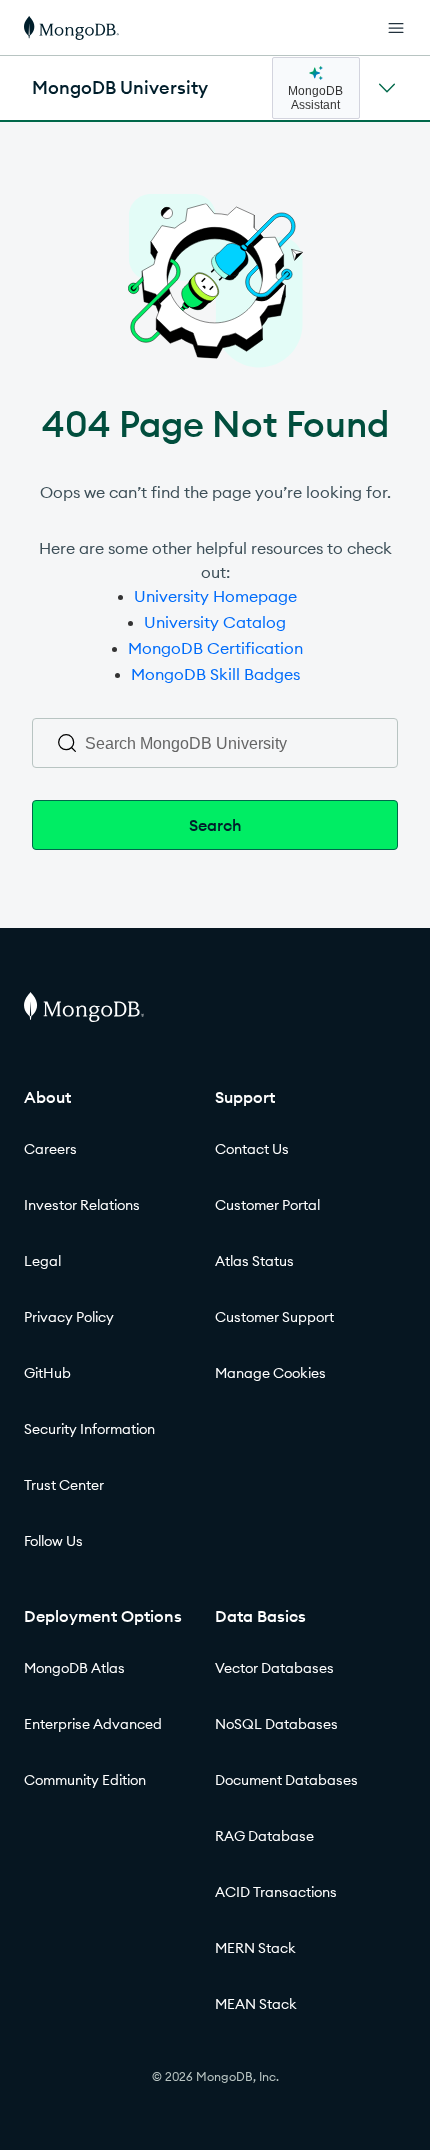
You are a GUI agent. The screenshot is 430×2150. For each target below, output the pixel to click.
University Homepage (215, 596)
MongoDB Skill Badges (215, 674)
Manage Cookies (270, 1373)
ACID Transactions (276, 1892)
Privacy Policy (69, 1317)
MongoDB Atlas (74, 1668)
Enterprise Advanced (93, 1724)
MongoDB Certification (215, 648)
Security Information (89, 1429)
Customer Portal (267, 1205)
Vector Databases (274, 1668)
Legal (42, 1261)
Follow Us (53, 1541)
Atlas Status (254, 1261)
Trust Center (64, 1485)
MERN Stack (255, 1948)
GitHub (47, 1373)
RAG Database (264, 1836)
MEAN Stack (256, 2004)
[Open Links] (396, 28)
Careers (50, 1149)
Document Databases (286, 1780)
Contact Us (252, 1149)
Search (215, 825)
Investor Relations (82, 1205)
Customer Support (274, 1317)
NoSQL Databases (276, 1724)
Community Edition (85, 1780)
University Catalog (215, 622)
